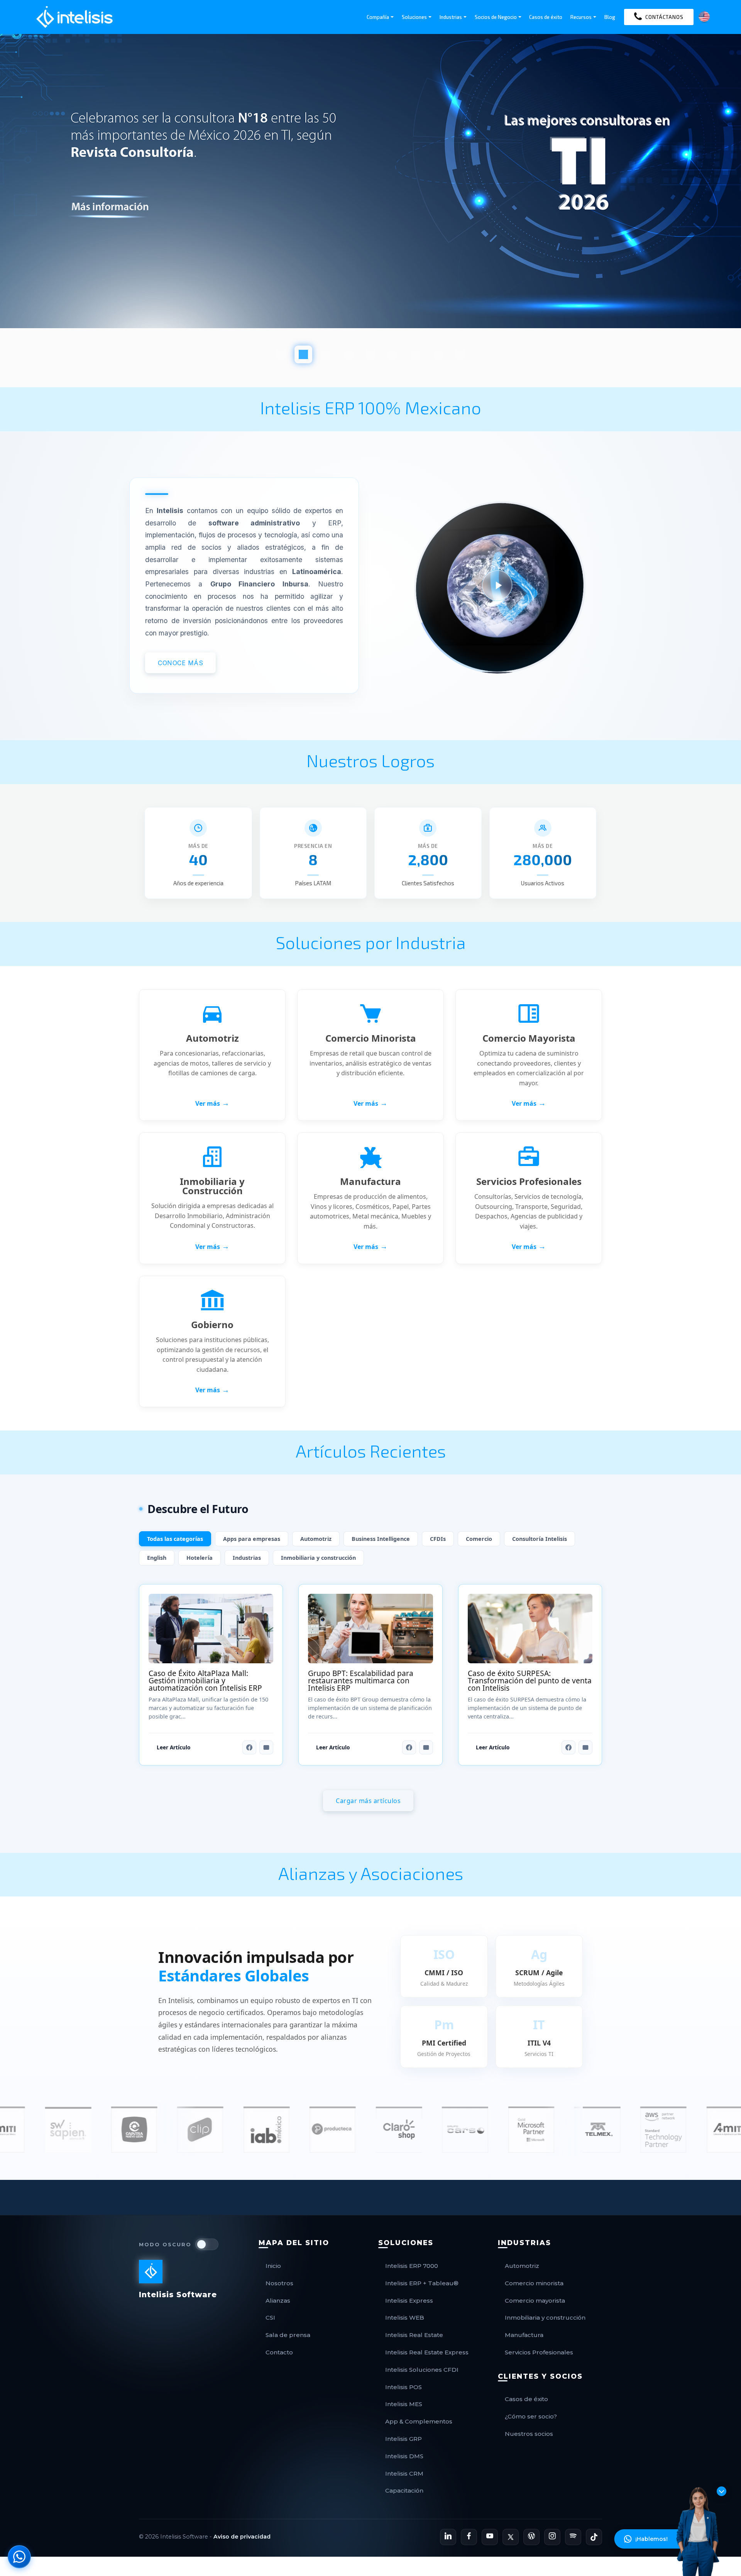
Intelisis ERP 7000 (412, 2266)
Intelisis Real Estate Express (427, 2352)
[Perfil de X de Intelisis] (511, 2537)
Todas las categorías (175, 1539)
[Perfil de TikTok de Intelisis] (594, 2537)
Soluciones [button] (414, 17)
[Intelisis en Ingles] (704, 16)
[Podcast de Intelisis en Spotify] (573, 2537)
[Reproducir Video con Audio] (500, 582)
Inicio (273, 2266)
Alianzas (278, 2301)
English (157, 1558)
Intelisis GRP (403, 2439)
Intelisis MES (404, 2404)
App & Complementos (419, 2421)
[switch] (207, 2244)
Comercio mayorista (535, 2301)
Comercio (479, 1539)
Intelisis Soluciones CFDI (422, 2370)
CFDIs (438, 1539)
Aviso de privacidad (242, 2537)
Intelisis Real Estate (414, 2335)
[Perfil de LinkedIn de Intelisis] (448, 2537)
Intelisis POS (403, 2387)
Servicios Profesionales (539, 2352)
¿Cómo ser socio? (531, 2416)
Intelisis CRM (404, 2473)
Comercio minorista (534, 2283)
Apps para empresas (252, 1539)
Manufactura (524, 2335)
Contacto (279, 2352)
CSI (270, 2318)
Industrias (247, 1558)
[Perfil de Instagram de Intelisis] (552, 2537)
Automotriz (316, 1539)
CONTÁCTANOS (664, 17)
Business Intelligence (381, 1539)
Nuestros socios (529, 2434)
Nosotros (279, 2283)
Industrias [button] (451, 17)
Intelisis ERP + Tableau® (422, 2283)
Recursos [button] (581, 17)
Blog (610, 17)
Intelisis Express (409, 2301)
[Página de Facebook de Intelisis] (469, 2537)
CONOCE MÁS (180, 662)
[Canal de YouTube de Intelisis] (490, 2537)
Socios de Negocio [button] (496, 17)
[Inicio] (74, 17)
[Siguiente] (10, 199)
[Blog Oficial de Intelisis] (531, 2537)
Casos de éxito (546, 17)
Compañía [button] (378, 17)
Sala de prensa (288, 2335)
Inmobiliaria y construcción (318, 1558)
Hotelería (200, 1558)
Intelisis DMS (404, 2456)
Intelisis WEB (405, 2318)
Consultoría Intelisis (540, 1539)
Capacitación (404, 2490)
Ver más (212, 1103)
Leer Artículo (173, 1747)
